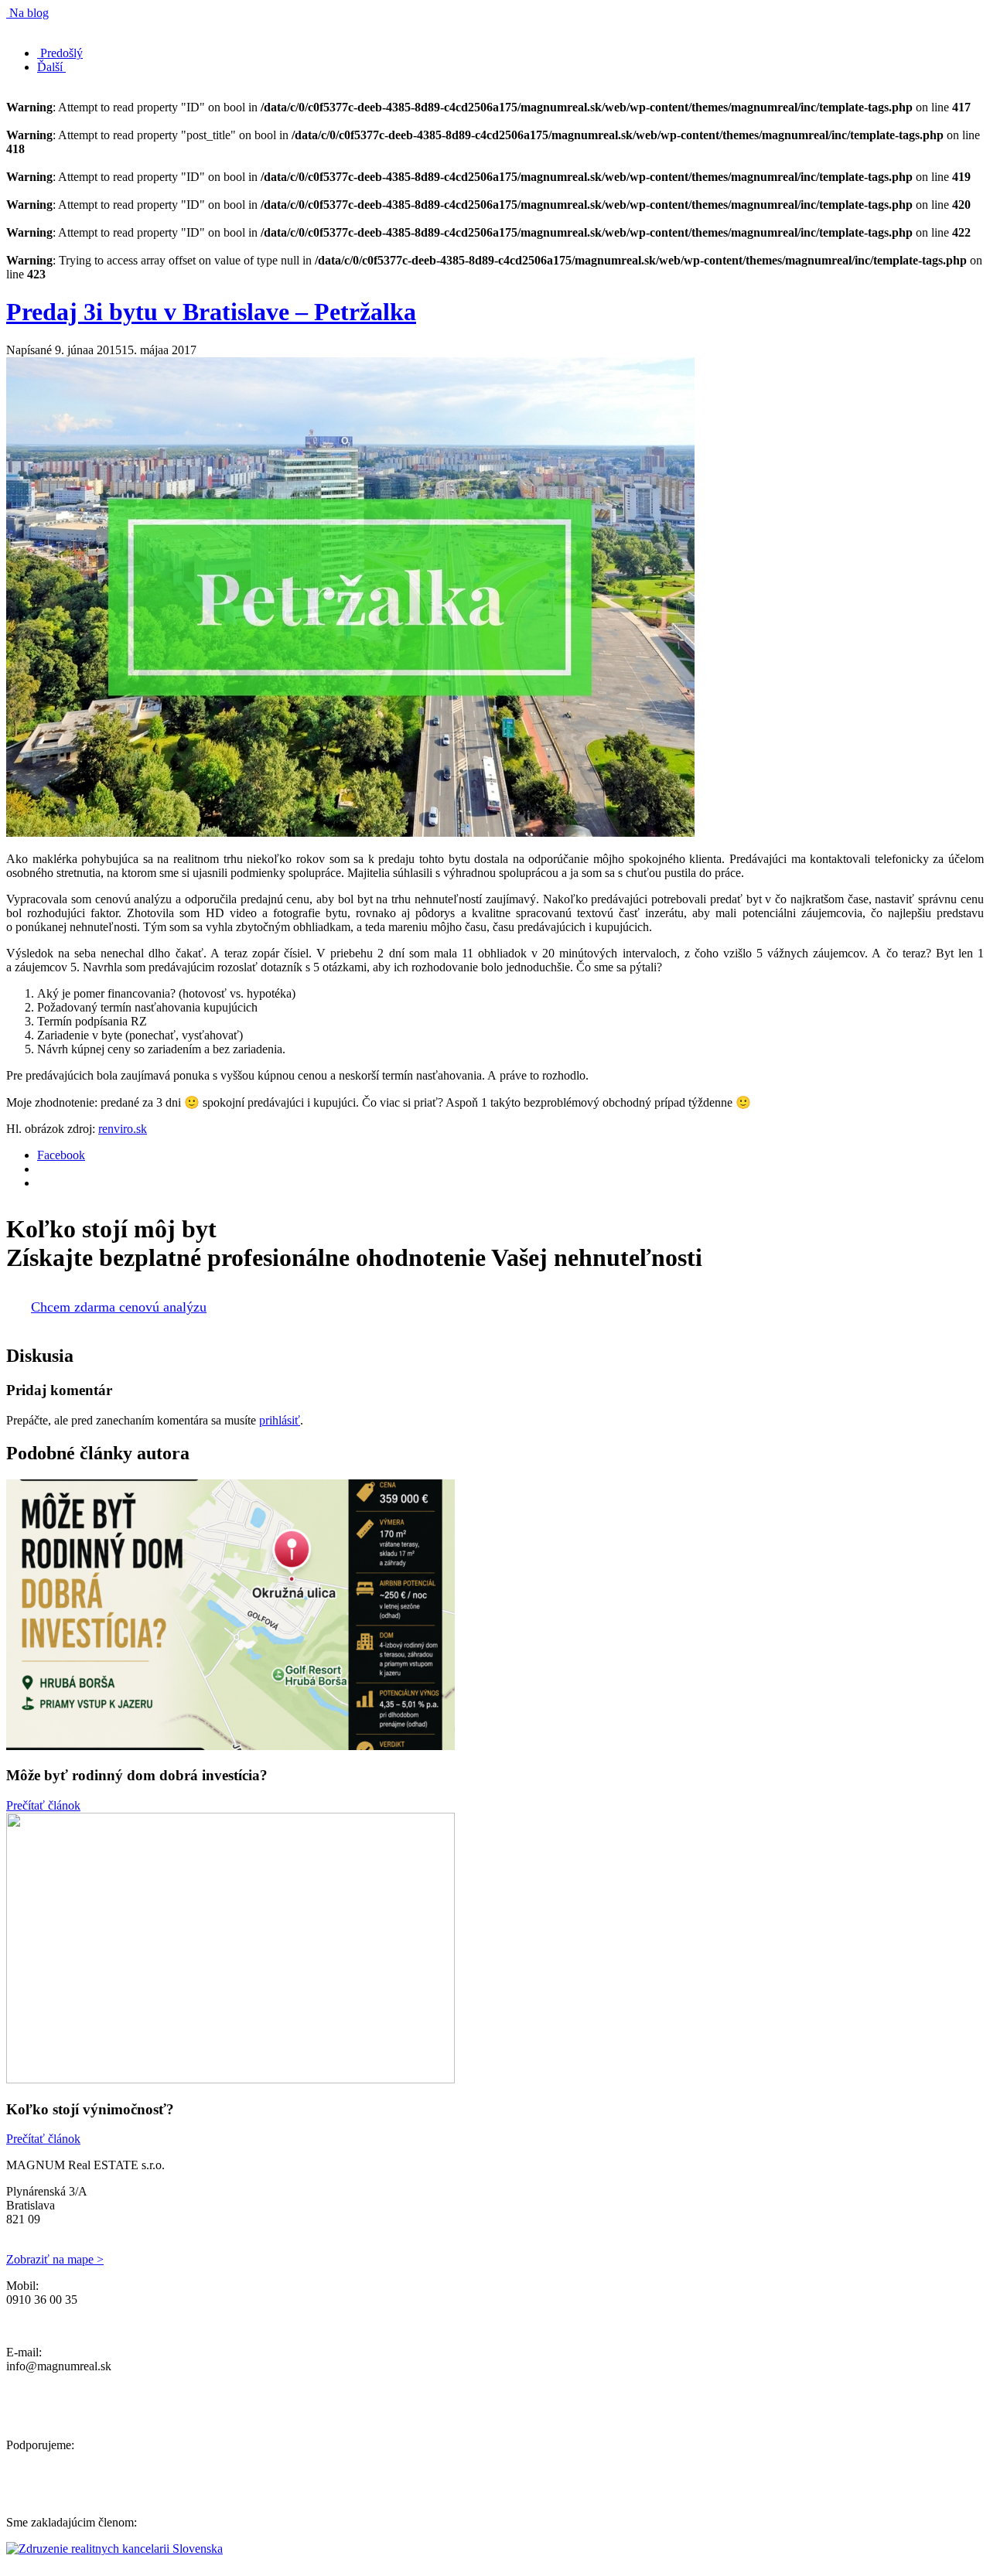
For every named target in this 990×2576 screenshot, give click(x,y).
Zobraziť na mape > (55, 2259)
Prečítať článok (43, 1805)
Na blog (27, 13)
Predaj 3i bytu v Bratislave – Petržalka (211, 312)
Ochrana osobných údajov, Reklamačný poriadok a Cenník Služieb (170, 2326)
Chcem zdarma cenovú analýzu (119, 1307)
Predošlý (60, 53)
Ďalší (51, 67)
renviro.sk (123, 1129)
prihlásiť (280, 1420)
